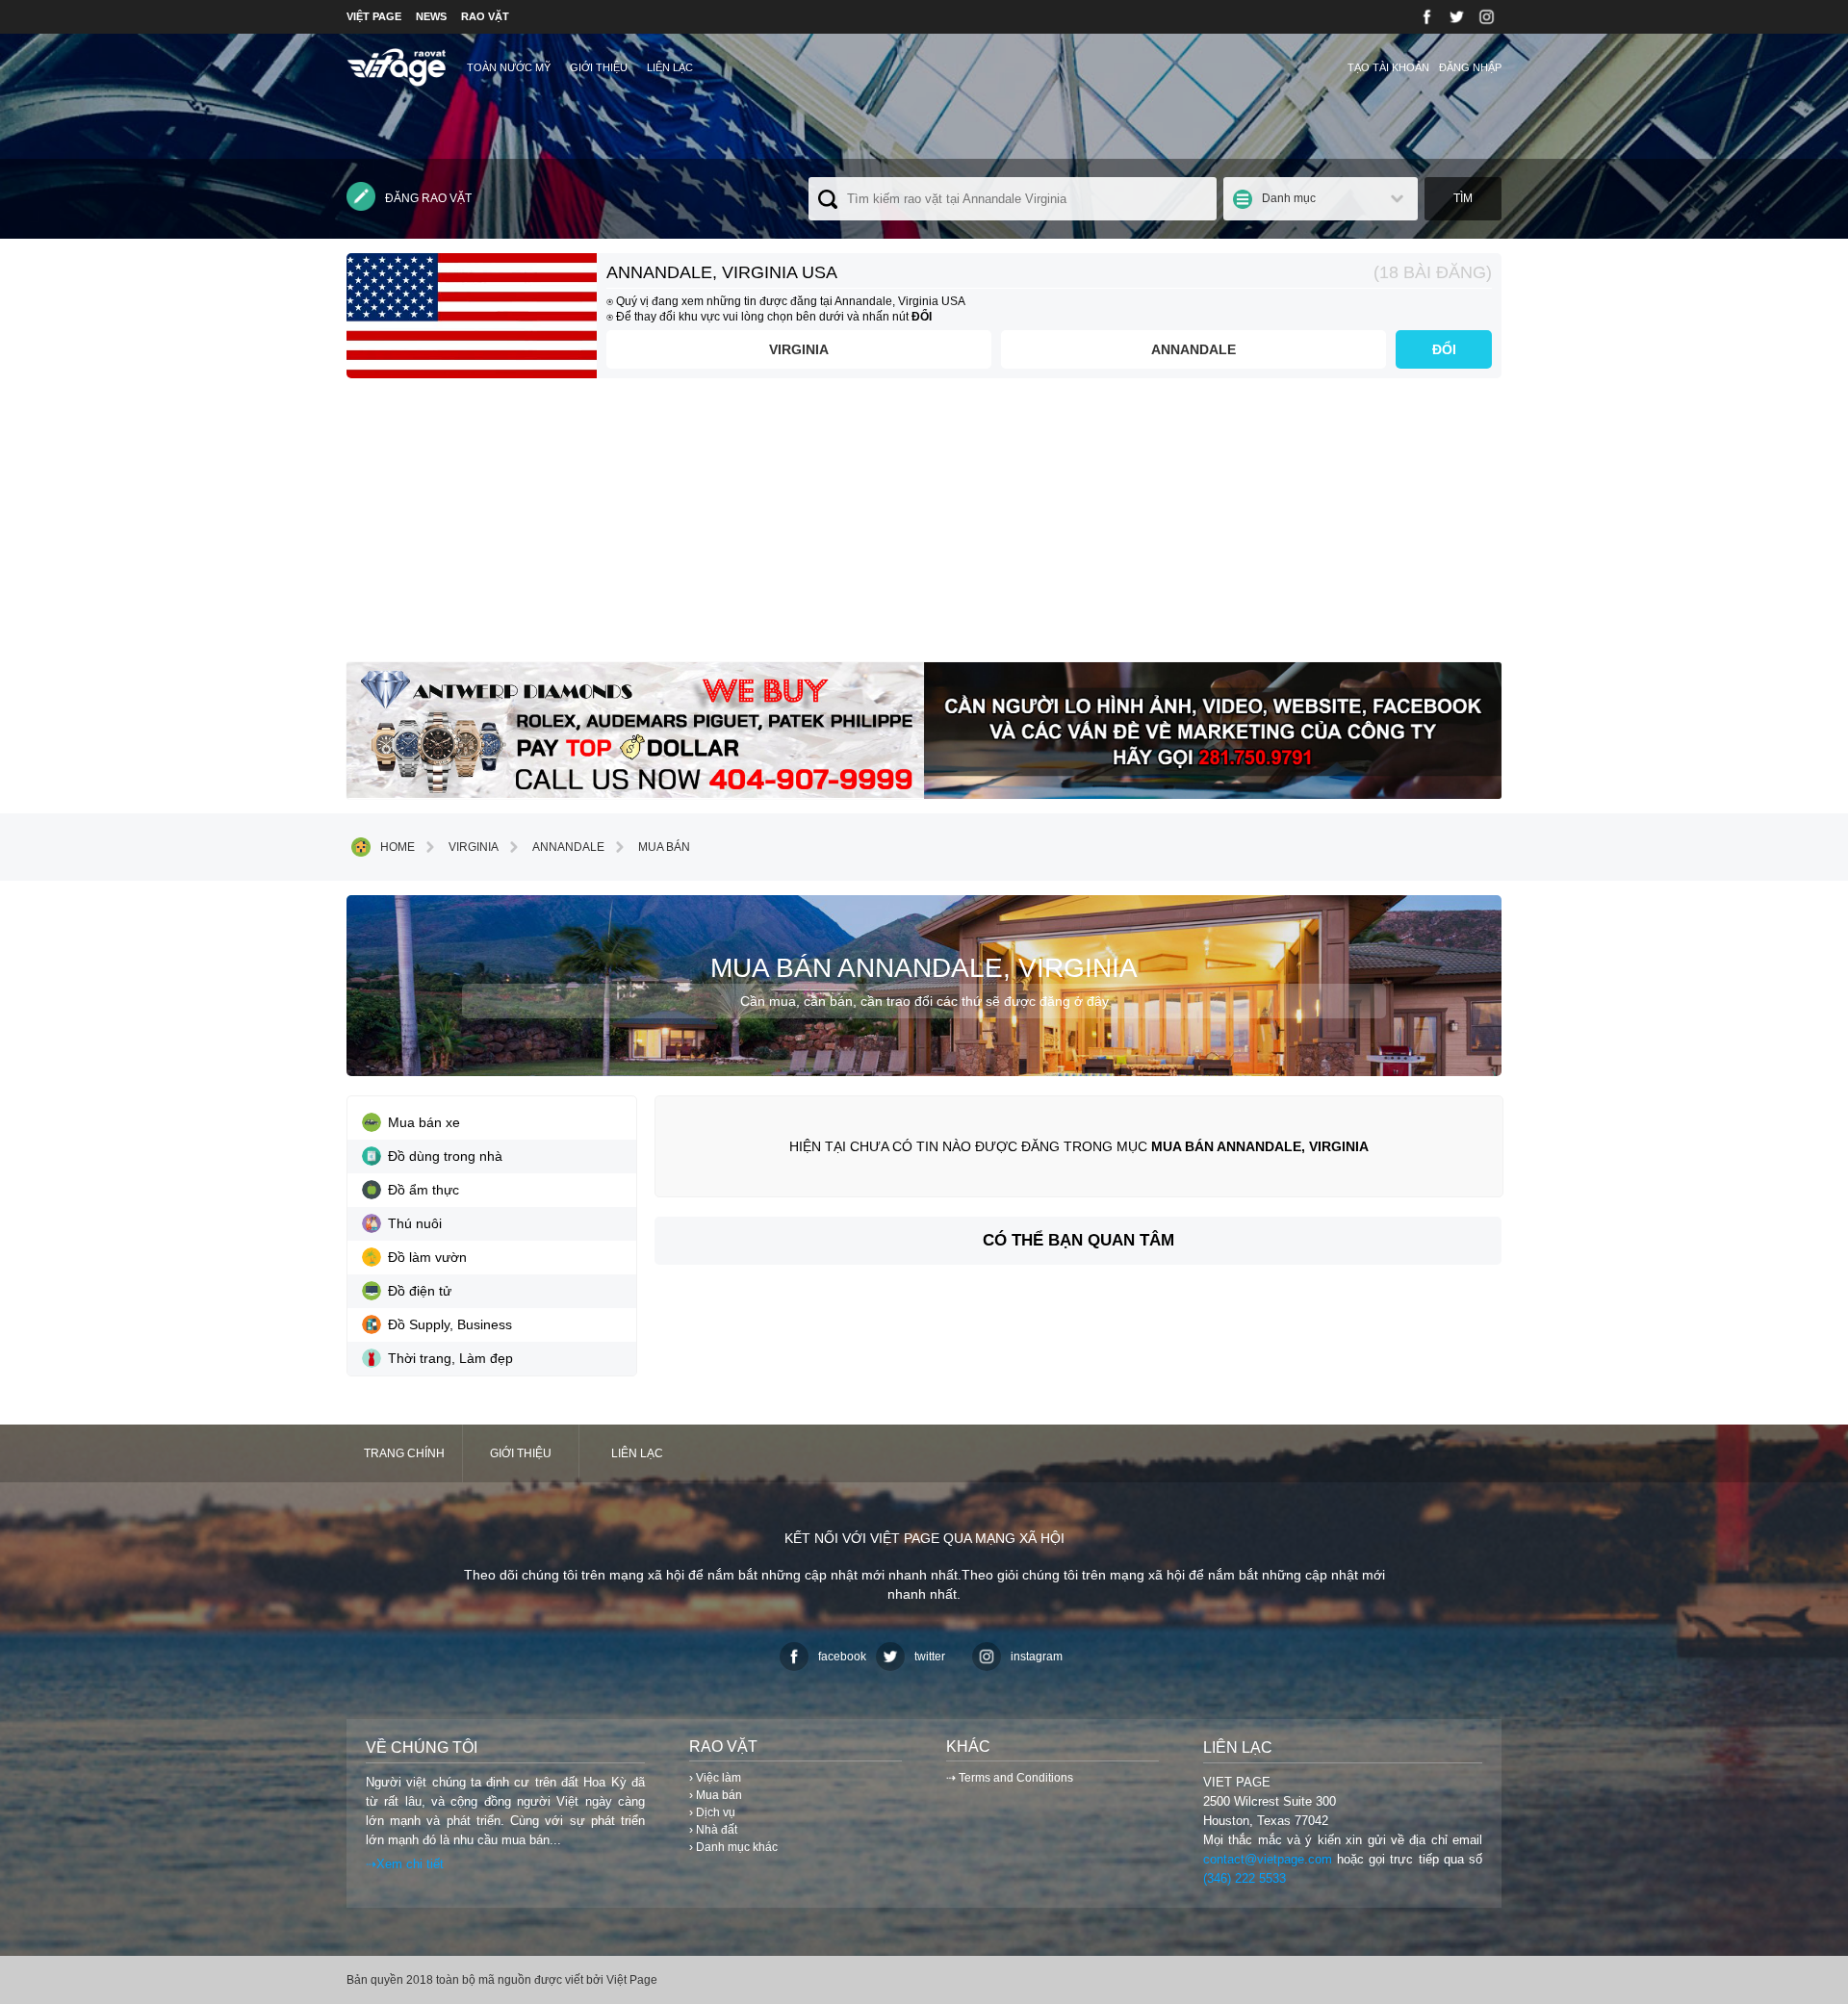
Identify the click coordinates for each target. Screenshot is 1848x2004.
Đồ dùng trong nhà (445, 1156)
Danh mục (1289, 198)
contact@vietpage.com (1268, 1859)
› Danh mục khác (733, 1847)
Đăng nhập (1470, 67)
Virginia (799, 349)
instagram (1037, 1657)
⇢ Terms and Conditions (1010, 1778)
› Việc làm (715, 1778)
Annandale (1193, 349)
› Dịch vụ (712, 1812)
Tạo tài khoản (1388, 67)
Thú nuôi (415, 1223)
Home (398, 847)
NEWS (431, 16)
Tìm (1463, 198)
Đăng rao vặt (428, 198)
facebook (842, 1657)
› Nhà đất (713, 1830)
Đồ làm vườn (427, 1257)
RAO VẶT (485, 16)
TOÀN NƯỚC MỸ (509, 67)
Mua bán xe (424, 1122)
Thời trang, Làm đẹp (450, 1358)
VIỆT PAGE (374, 16)
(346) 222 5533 (1245, 1878)
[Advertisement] (924, 527)
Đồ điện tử (420, 1291)
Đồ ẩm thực (423, 1190)
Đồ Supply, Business (450, 1324)
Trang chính (404, 1453)
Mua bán (664, 847)
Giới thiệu (599, 67)
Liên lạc (670, 67)
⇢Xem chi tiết (405, 1864)
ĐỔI (1444, 349)
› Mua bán (716, 1795)
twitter (930, 1657)
